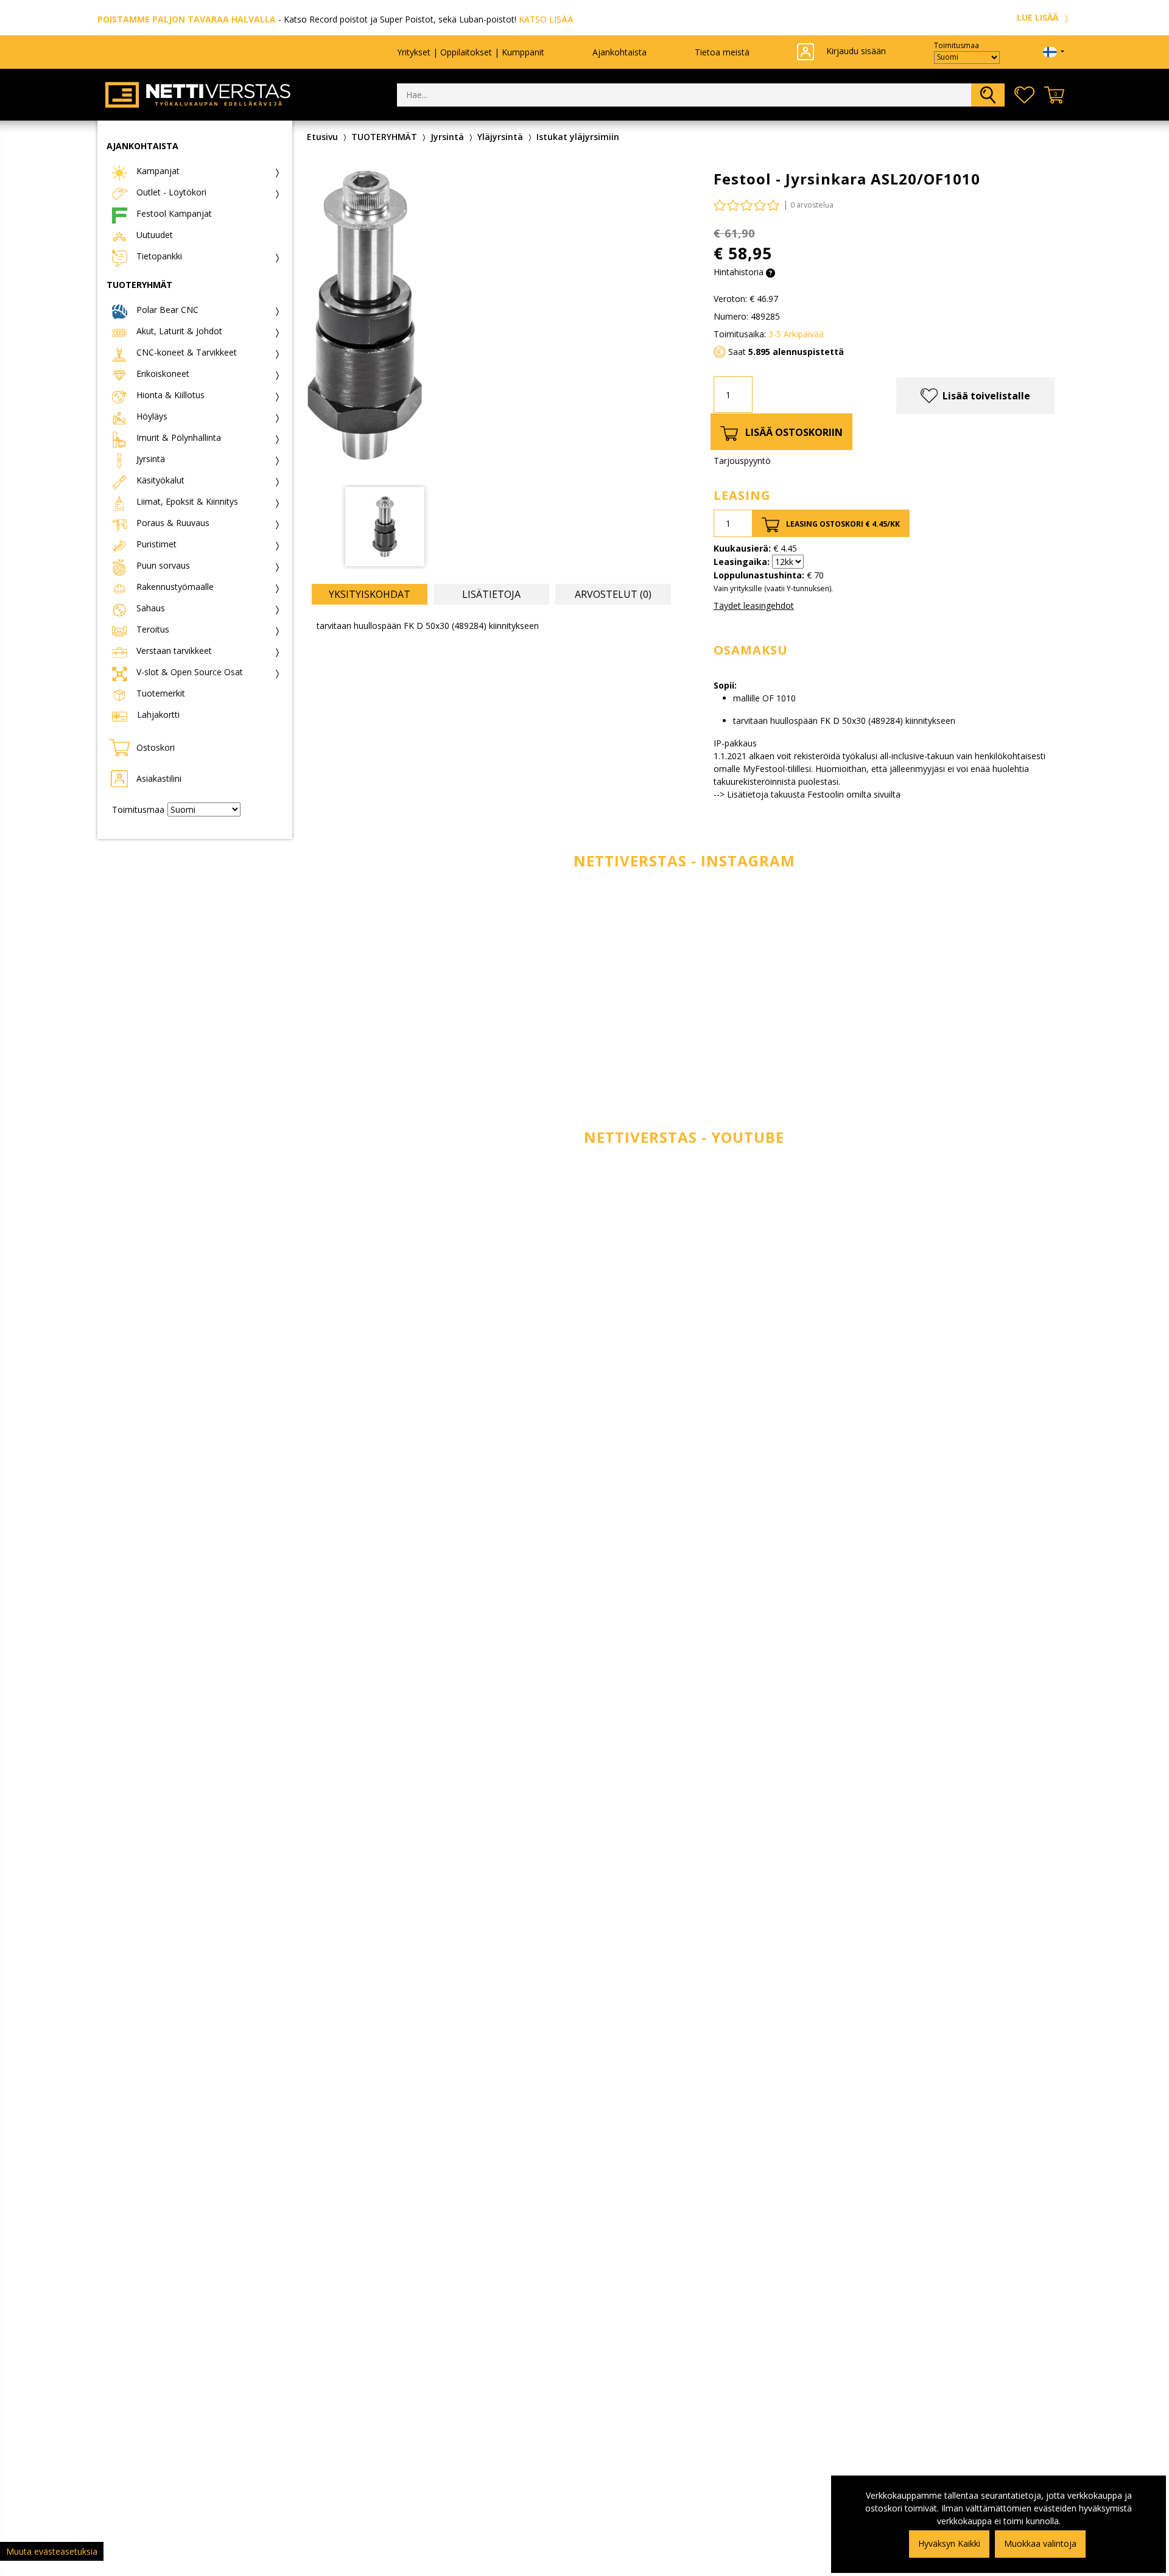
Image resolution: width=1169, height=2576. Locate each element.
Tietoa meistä (722, 52)
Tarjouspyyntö (742, 461)
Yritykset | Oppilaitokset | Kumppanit (471, 52)
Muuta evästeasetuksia (52, 2551)
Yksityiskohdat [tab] (370, 594)
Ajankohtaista (620, 52)
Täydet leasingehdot (754, 605)
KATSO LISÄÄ (546, 19)
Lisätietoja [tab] (491, 594)
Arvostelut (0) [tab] (613, 594)
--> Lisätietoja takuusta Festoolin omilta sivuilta (807, 794)
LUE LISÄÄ (1039, 17)
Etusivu (322, 137)
